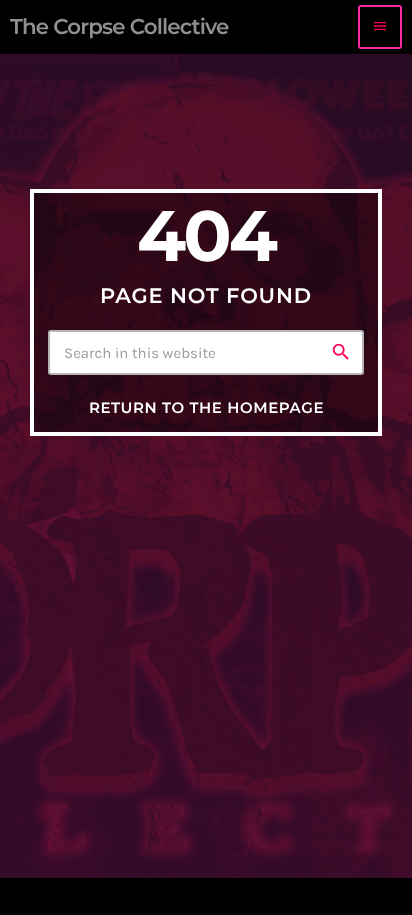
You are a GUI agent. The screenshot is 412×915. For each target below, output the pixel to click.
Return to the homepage (206, 407)
